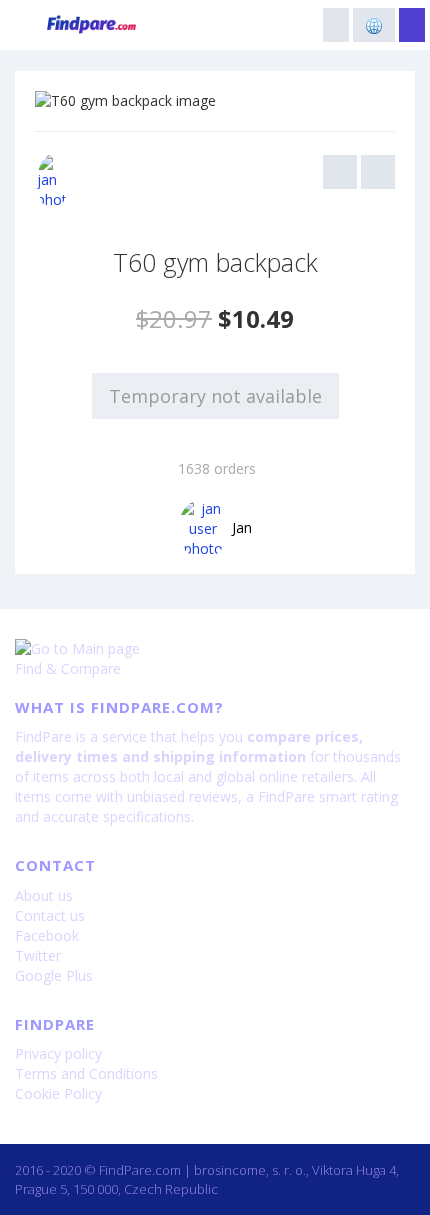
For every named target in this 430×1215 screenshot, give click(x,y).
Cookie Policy (58, 1093)
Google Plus (54, 975)
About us (44, 895)
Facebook (47, 935)
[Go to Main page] (215, 649)
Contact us (50, 915)
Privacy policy (58, 1053)
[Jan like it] (52, 182)
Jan (242, 527)
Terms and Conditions (86, 1073)
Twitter (38, 955)
